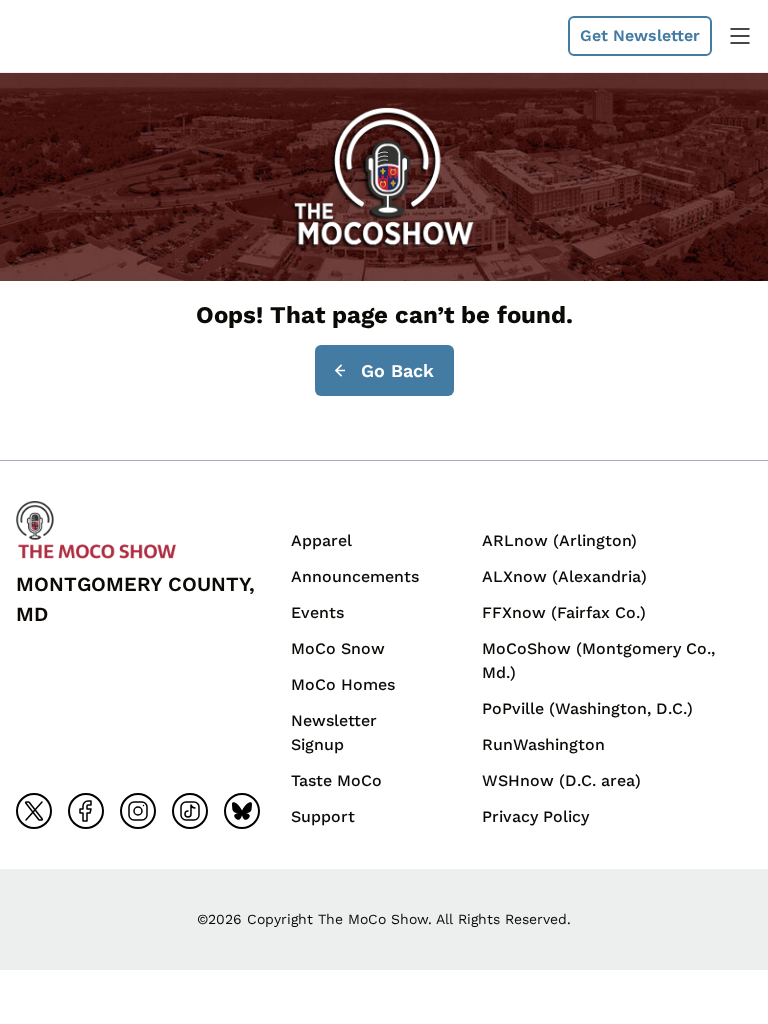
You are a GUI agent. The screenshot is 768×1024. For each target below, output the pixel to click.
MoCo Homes (343, 684)
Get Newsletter (640, 35)
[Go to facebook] (86, 811)
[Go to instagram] (138, 811)
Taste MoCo (336, 780)
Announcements (355, 576)
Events (317, 612)
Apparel (321, 540)
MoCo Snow (338, 648)
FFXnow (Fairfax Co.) (564, 612)
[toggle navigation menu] (740, 36)
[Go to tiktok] (190, 811)
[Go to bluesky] (242, 811)
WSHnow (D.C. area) (561, 780)
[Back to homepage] (64, 36)
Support (323, 816)
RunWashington (543, 744)
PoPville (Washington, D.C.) (587, 708)
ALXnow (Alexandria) (564, 576)
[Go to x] (34, 811)
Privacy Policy (535, 816)
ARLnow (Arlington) (559, 540)
